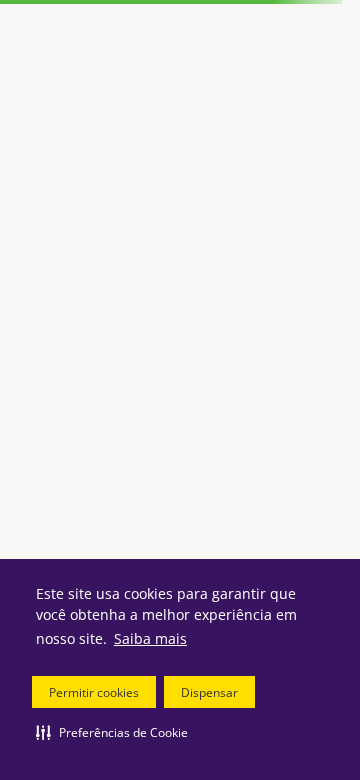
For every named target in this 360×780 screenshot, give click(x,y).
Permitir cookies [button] (94, 692)
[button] (112, 732)
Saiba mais (150, 638)
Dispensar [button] (209, 692)
